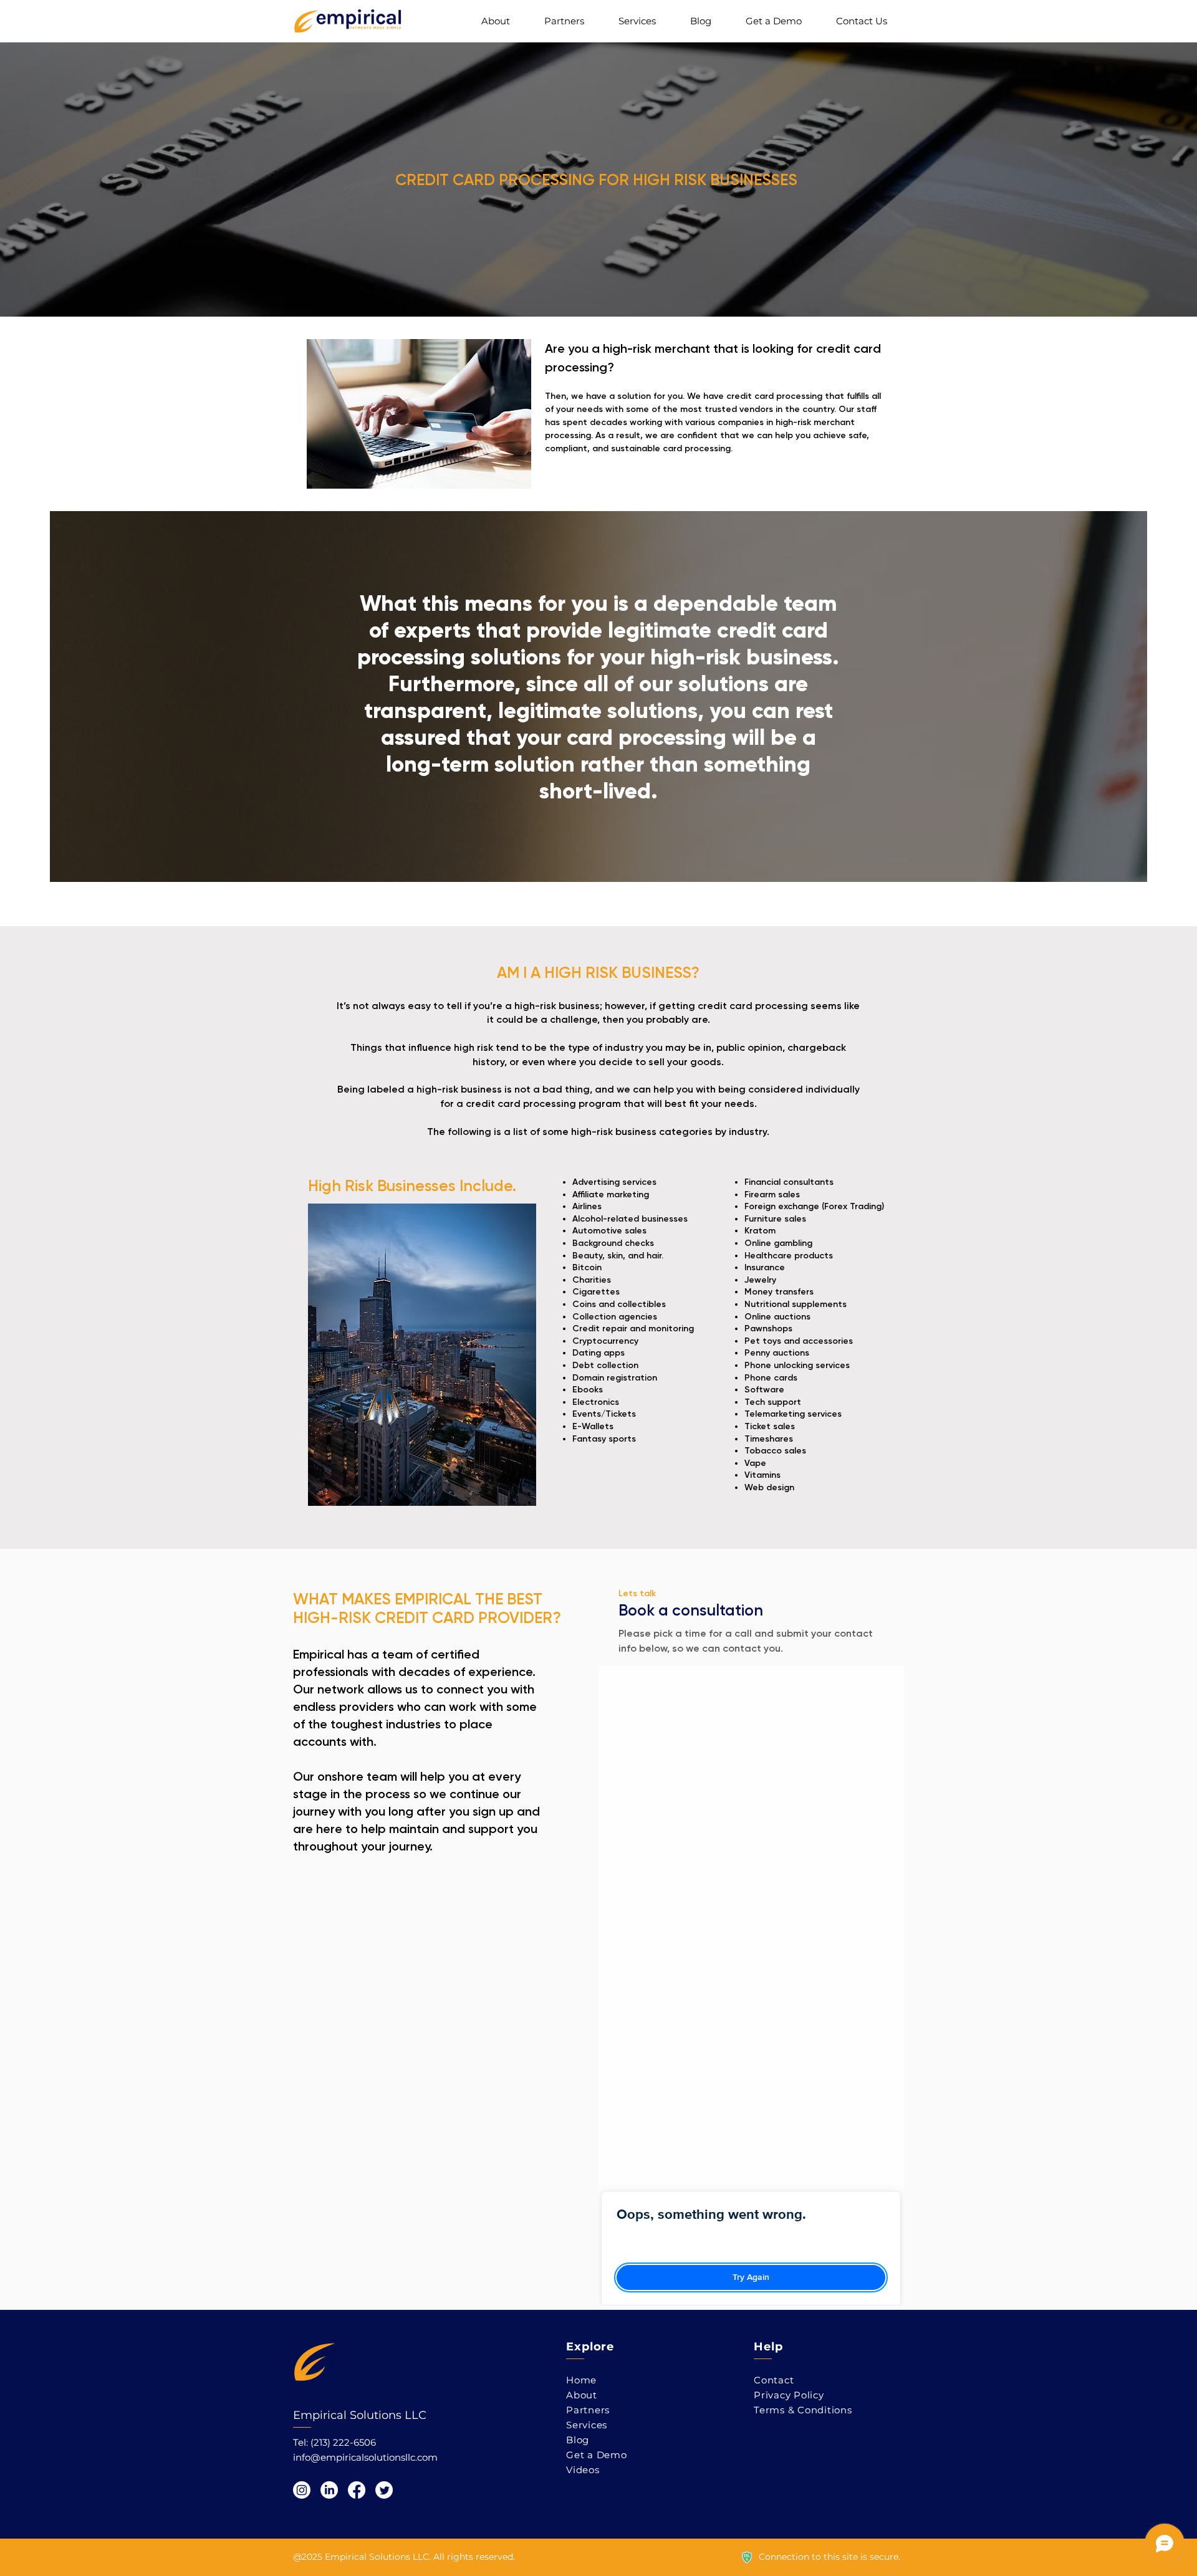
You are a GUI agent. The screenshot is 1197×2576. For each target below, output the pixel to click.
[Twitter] (384, 2490)
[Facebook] (357, 2490)
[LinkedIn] (329, 2490)
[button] (637, 21)
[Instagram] (302, 2490)
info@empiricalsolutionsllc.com (365, 2457)
